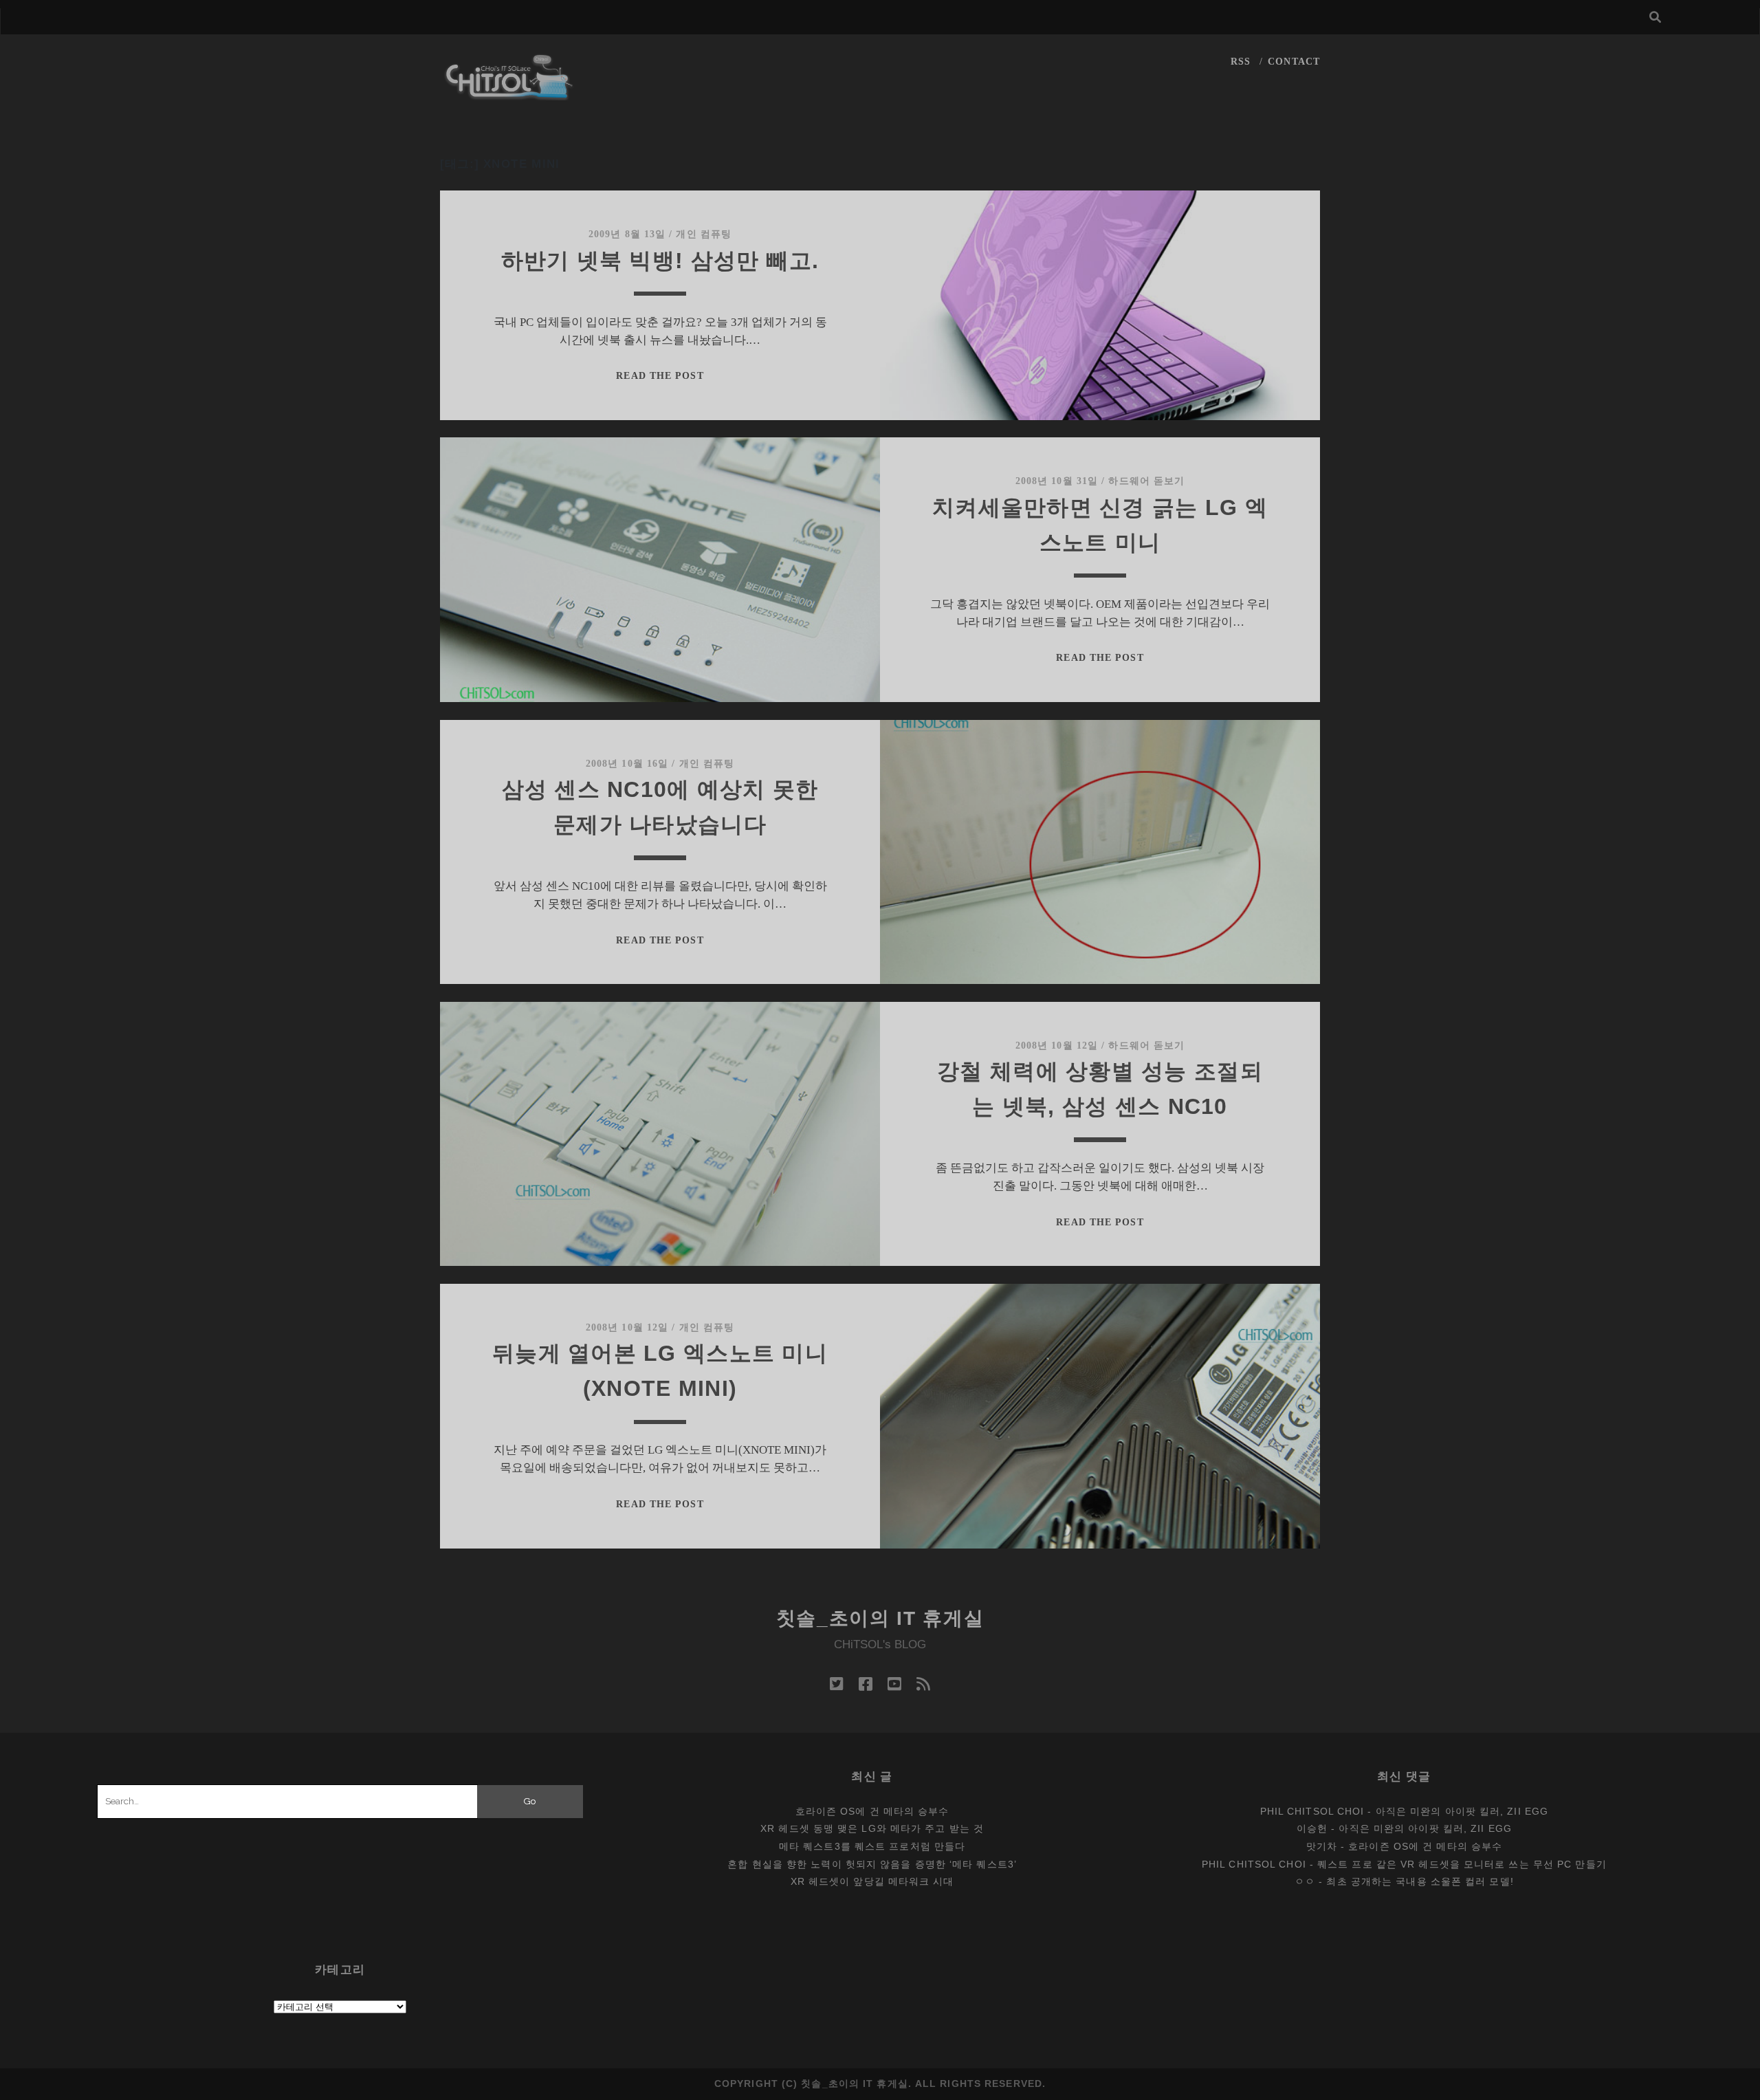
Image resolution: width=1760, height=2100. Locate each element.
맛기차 (1322, 1846)
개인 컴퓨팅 (704, 234)
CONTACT (1294, 62)
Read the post (660, 376)
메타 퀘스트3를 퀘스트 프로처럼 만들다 (872, 1846)
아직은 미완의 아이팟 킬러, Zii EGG (1462, 1811)
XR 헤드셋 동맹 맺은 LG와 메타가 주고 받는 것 (872, 1828)
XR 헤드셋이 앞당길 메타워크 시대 (872, 1881)
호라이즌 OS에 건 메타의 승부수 (872, 1811)
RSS (1241, 62)
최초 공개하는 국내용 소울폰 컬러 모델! (1420, 1881)
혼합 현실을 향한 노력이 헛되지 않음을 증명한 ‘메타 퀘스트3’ (872, 1864)
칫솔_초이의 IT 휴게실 (880, 1618)
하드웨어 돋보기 (1146, 481)
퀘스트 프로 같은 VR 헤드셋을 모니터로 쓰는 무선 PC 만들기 (1462, 1864)
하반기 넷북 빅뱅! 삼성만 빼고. (660, 261)
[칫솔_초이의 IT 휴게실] (509, 94)
